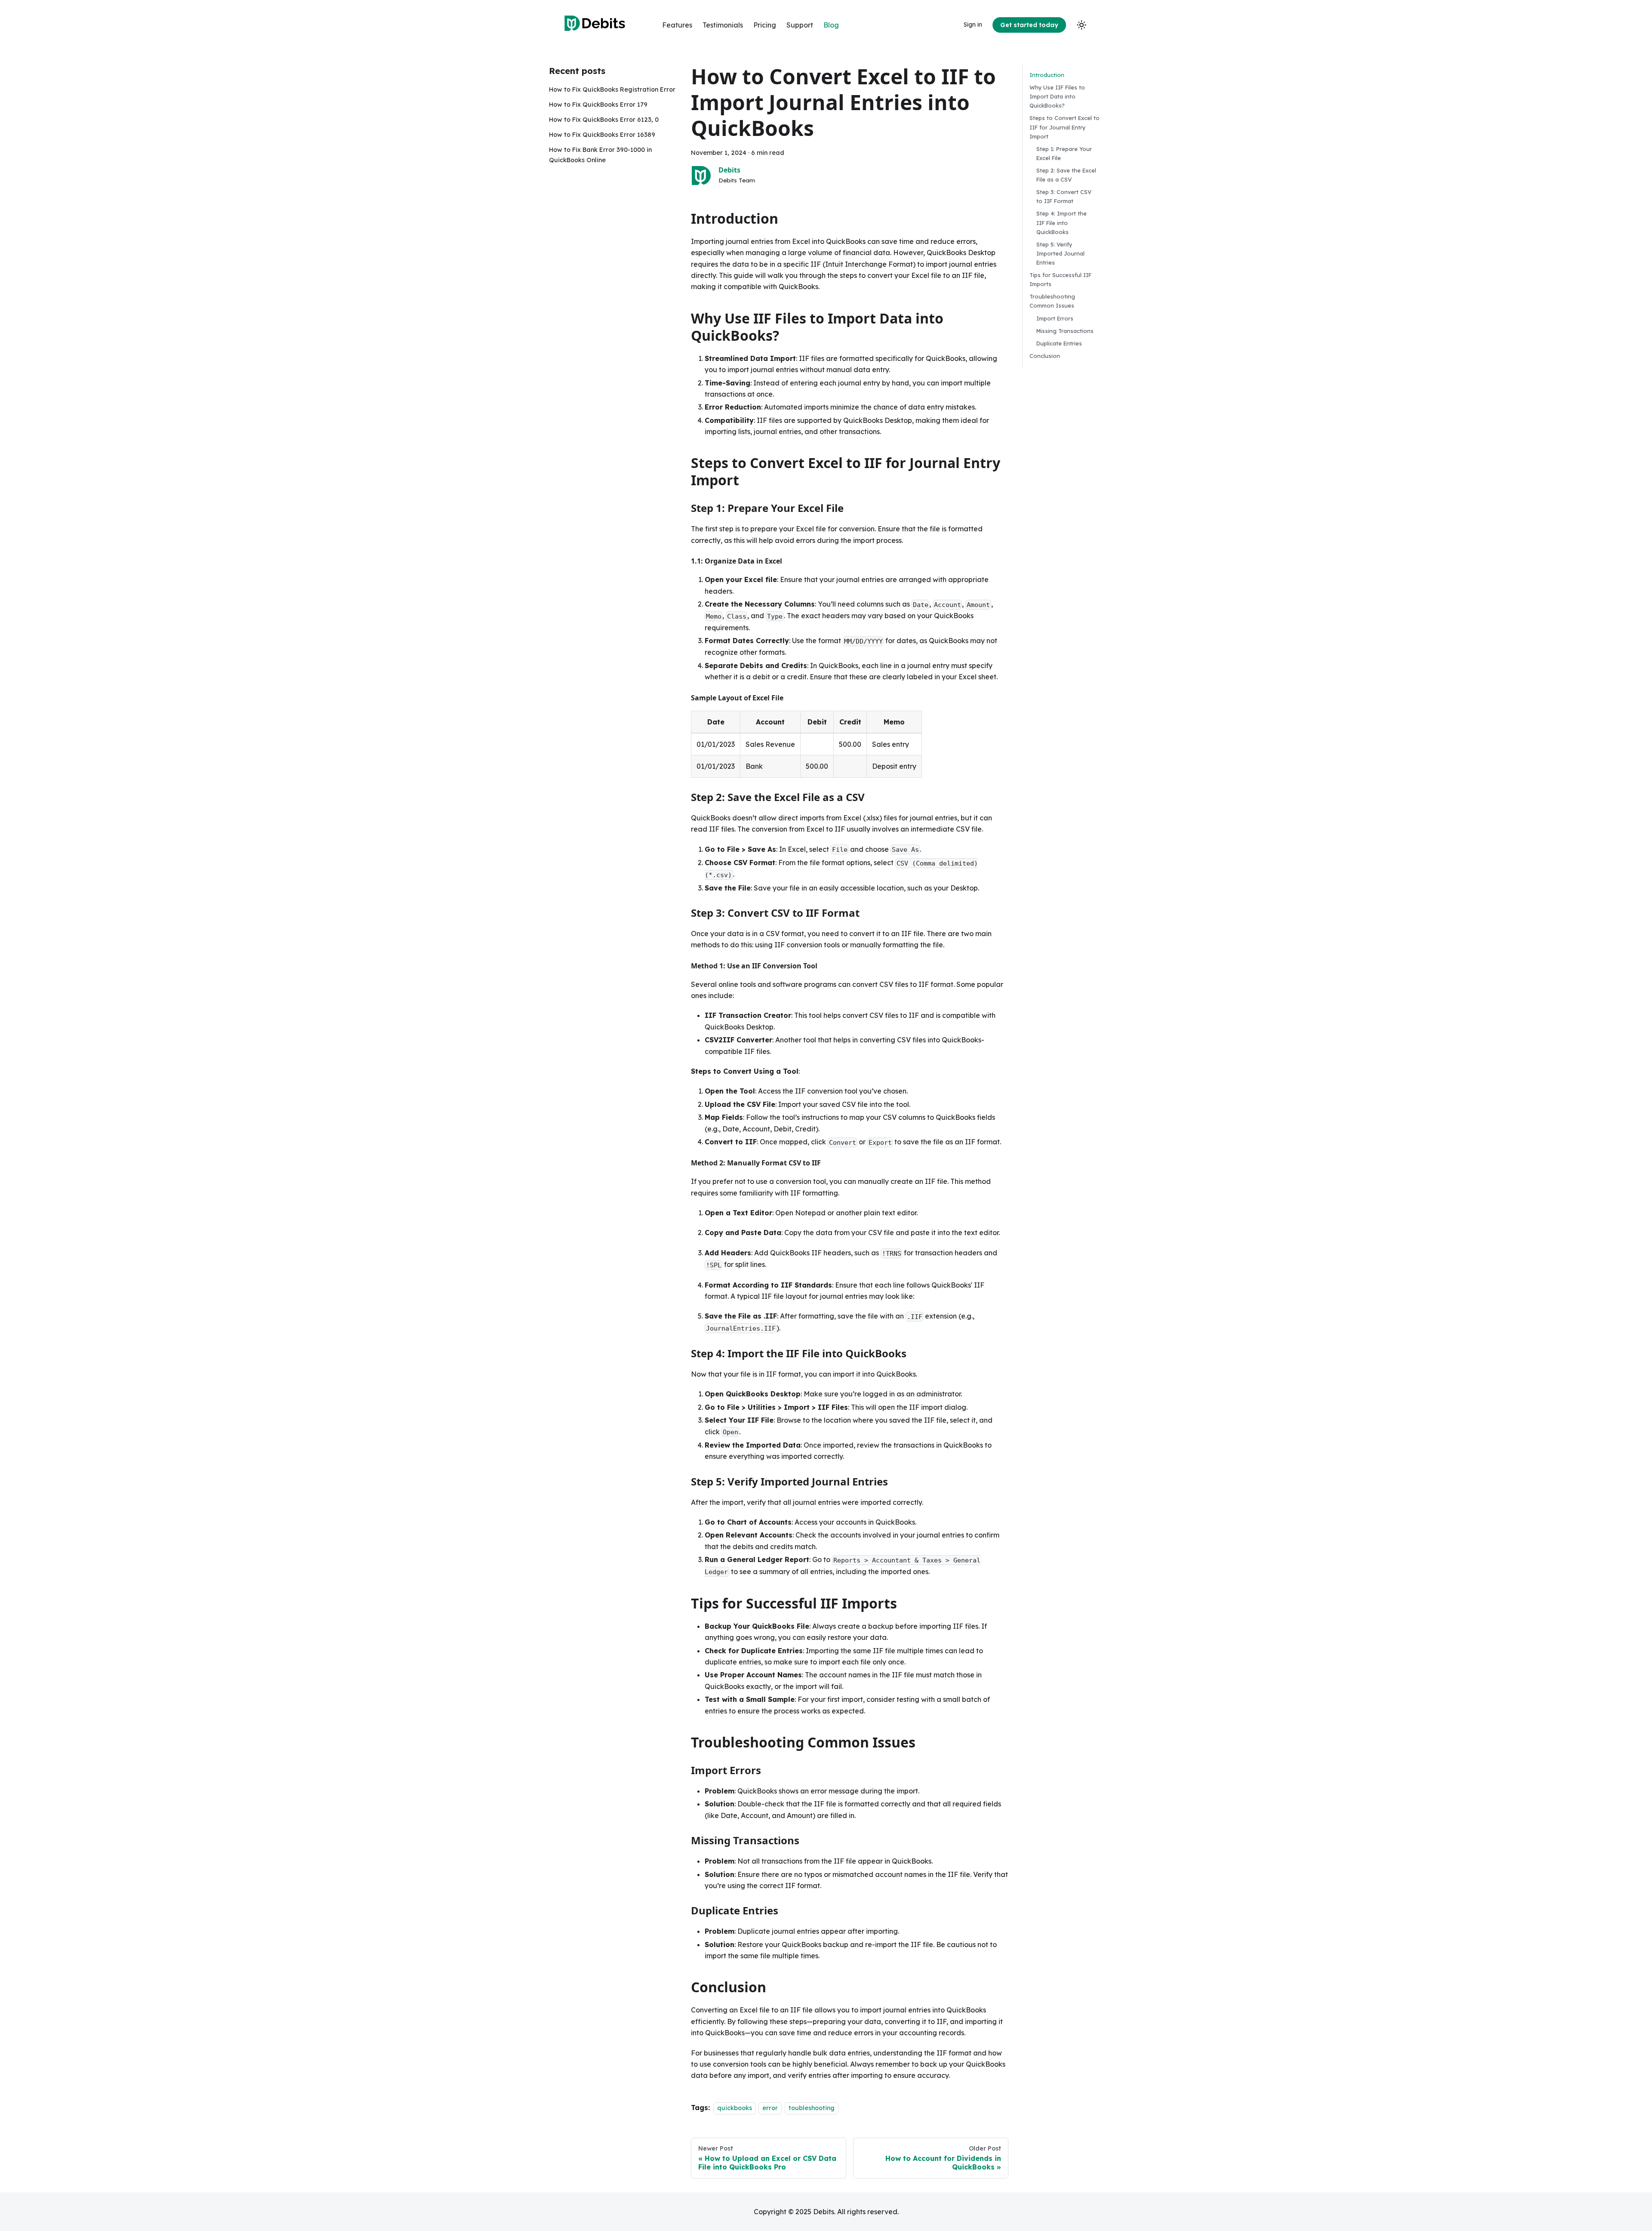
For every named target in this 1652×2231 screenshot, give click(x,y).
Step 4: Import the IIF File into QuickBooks (1062, 222)
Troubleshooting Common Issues (1052, 301)
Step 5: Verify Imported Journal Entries (1060, 253)
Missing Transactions (1065, 331)
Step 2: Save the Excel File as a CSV (1066, 175)
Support (800, 25)
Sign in (973, 25)
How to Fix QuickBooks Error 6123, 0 (604, 120)
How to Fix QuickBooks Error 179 (598, 105)
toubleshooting (812, 2108)
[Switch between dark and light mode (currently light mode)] (1082, 25)
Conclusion (1045, 356)
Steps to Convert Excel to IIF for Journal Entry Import (1065, 127)
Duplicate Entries (1059, 343)
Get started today (1029, 25)
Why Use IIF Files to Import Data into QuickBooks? (1057, 96)
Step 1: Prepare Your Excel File (1064, 153)
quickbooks (735, 2108)
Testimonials (723, 25)
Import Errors (1055, 318)
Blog (831, 25)
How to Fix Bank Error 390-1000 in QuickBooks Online (600, 155)
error (770, 2108)
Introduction (1047, 75)
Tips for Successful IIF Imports (1060, 279)
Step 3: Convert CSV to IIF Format (1064, 196)
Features (677, 25)
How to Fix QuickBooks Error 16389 (602, 135)
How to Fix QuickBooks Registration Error (612, 89)
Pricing (765, 25)
